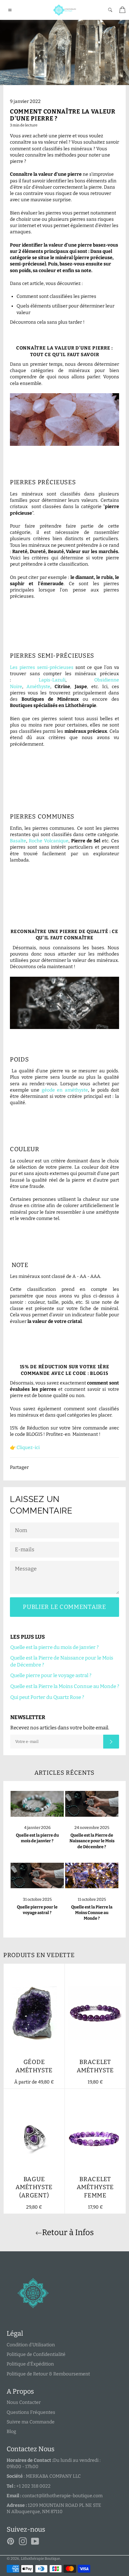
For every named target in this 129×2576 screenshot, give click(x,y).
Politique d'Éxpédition (30, 2364)
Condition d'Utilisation (31, 2345)
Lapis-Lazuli (52, 680)
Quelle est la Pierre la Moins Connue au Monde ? (65, 1686)
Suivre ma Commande (31, 2422)
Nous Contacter (24, 2402)
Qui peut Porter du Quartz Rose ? (47, 1697)
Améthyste (38, 687)
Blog (11, 2432)
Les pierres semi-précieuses (42, 667)
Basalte (18, 841)
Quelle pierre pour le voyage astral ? (51, 1675)
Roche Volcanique (49, 841)
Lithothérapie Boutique (40, 2559)
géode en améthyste (65, 1090)
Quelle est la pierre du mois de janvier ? (54, 1647)
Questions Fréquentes (31, 2412)
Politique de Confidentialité (36, 2354)
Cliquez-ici (28, 1448)
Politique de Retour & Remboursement (48, 2374)
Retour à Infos (68, 2232)
